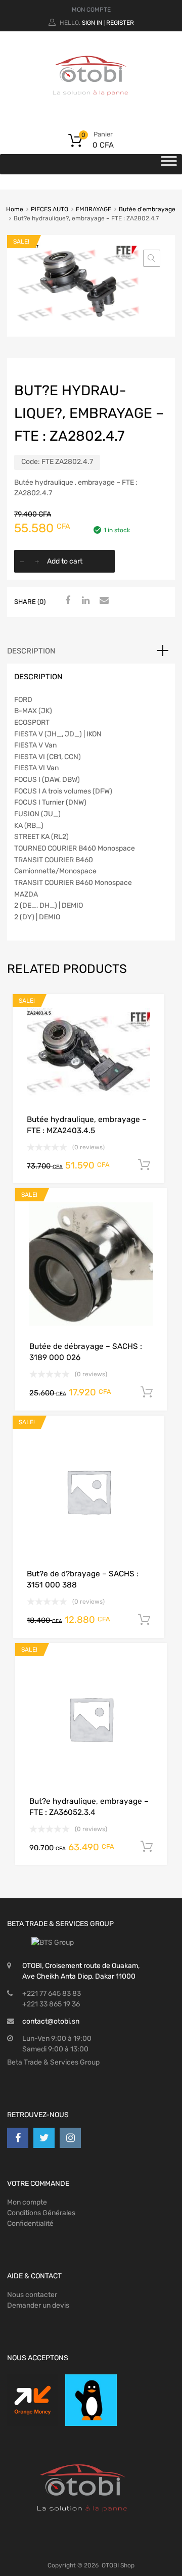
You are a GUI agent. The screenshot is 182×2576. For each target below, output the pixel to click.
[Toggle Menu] (169, 164)
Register (120, 23)
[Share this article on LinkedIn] (84, 601)
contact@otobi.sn (51, 2021)
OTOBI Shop (118, 2565)
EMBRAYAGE (94, 209)
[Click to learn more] (33, 2400)
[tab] (91, 651)
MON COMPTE (91, 10)
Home (15, 209)
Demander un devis (38, 2305)
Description (31, 651)
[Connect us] (18, 2138)
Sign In (92, 23)
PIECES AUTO (50, 209)
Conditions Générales (41, 2213)
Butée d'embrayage (147, 209)
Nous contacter (32, 2295)
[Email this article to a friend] (103, 601)
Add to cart (65, 561)
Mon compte (27, 2202)
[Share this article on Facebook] (66, 601)
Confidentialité (30, 2223)
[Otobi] (91, 108)
